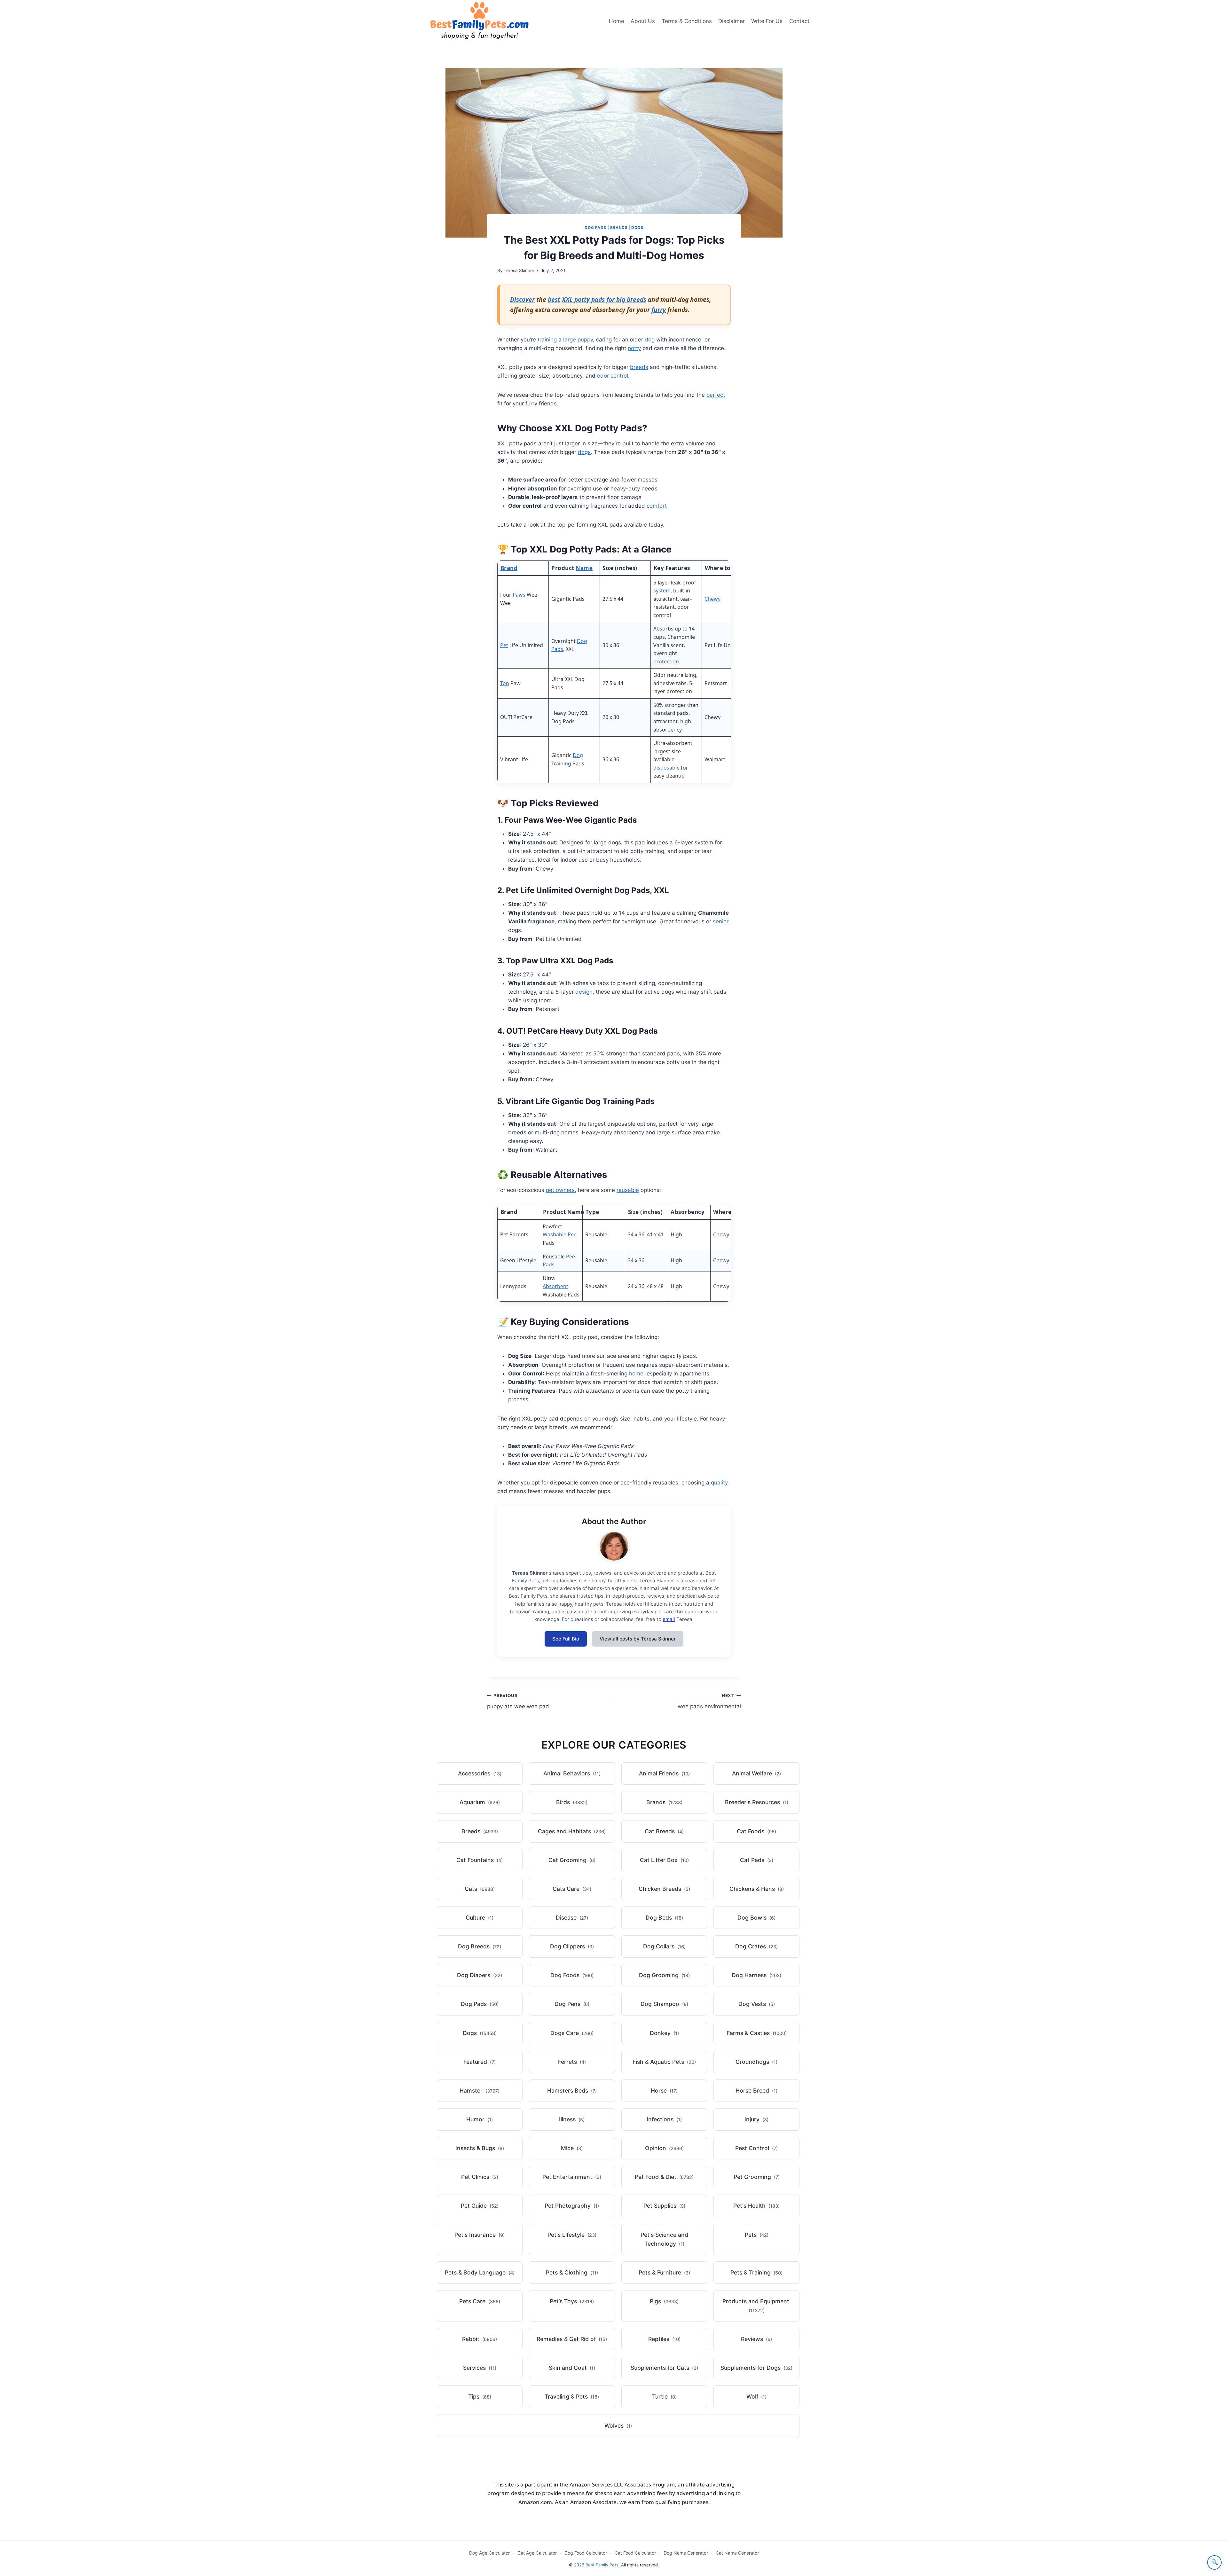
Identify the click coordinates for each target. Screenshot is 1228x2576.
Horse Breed (756, 2091)
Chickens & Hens (757, 1889)
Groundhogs (756, 2062)
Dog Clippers (572, 1946)
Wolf (756, 2396)
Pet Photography (572, 2206)
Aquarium (480, 1802)
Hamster (480, 2091)
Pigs (664, 2301)
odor (603, 376)
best (554, 299)
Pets (757, 2235)
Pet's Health (756, 2206)
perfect (716, 395)
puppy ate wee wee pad (518, 1701)
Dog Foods (572, 1975)
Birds (572, 1802)
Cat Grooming (572, 1860)
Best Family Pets (602, 2565)
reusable (628, 1190)
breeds (639, 367)
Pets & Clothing (572, 2272)
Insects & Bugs (480, 2148)
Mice (572, 2148)
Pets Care (480, 2301)
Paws (519, 595)
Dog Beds (664, 1918)
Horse (664, 2091)
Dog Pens (572, 2004)
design (584, 992)
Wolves (618, 2426)
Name (584, 568)
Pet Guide (480, 2206)
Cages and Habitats (572, 1831)
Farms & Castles (757, 2033)
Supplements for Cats (664, 2368)
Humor (480, 2119)
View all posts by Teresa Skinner (638, 1639)
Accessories (480, 1773)
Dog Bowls (756, 1918)
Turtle (664, 2396)
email (669, 1619)
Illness (572, 2119)
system (662, 591)
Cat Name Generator (737, 2553)
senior (721, 921)
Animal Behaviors (572, 1773)
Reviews (756, 2339)
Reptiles (664, 2339)
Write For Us (767, 21)
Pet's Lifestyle (572, 2235)
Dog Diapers (480, 1975)
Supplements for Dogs (756, 2368)
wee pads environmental (709, 1701)
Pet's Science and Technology (664, 2239)
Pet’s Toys (572, 2301)
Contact (799, 21)
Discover (522, 299)
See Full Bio (566, 1639)
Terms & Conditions (687, 21)
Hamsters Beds (572, 2091)
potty (634, 348)
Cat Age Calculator (537, 2553)
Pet (504, 645)
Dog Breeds (480, 1946)
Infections (664, 2119)
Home (617, 21)
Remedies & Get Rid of (572, 2339)
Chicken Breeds (664, 1889)
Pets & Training (756, 2272)
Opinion (664, 2148)
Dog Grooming (664, 1975)
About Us (643, 21)
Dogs (637, 227)
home (636, 1374)
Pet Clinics (480, 2177)
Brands (619, 227)
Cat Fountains (480, 1860)
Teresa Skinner (519, 270)
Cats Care (572, 1889)
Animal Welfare (756, 1773)
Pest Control (756, 2148)
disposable (666, 768)
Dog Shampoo (664, 2004)
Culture (480, 1918)
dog (650, 340)
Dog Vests (757, 2004)
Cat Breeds (664, 1831)
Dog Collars (664, 1946)
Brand (509, 568)
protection (666, 662)
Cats (480, 1889)
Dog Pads (595, 227)
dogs (584, 452)
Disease (572, 1918)
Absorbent (555, 1286)
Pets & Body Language (480, 2272)
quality (719, 1483)
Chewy (712, 599)
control (619, 376)
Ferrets (572, 2062)
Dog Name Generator (686, 2553)
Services (480, 2368)
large (570, 340)
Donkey (664, 2033)
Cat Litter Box (664, 1860)
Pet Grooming (757, 2177)
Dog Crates (756, 1946)
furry (659, 310)
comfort (657, 506)
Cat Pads (757, 1860)
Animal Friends (664, 1773)
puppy (585, 340)
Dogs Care (572, 2033)
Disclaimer (732, 21)
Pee (572, 1234)
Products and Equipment (756, 2306)
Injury (756, 2119)
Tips (480, 2396)
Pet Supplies (664, 2206)
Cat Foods (756, 1831)
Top (505, 683)
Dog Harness (756, 1975)
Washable (555, 1234)
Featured (480, 2062)
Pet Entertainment (572, 2177)
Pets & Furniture (664, 2272)
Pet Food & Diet (664, 2177)
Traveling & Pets (572, 2396)
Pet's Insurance (480, 2235)
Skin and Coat (572, 2368)
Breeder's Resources (757, 1802)
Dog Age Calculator (489, 2553)
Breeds (480, 1831)
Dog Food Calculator (586, 2553)
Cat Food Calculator (635, 2553)
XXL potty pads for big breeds (604, 299)
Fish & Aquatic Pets (664, 2062)
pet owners (560, 1190)
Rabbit (480, 2339)
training (547, 340)
